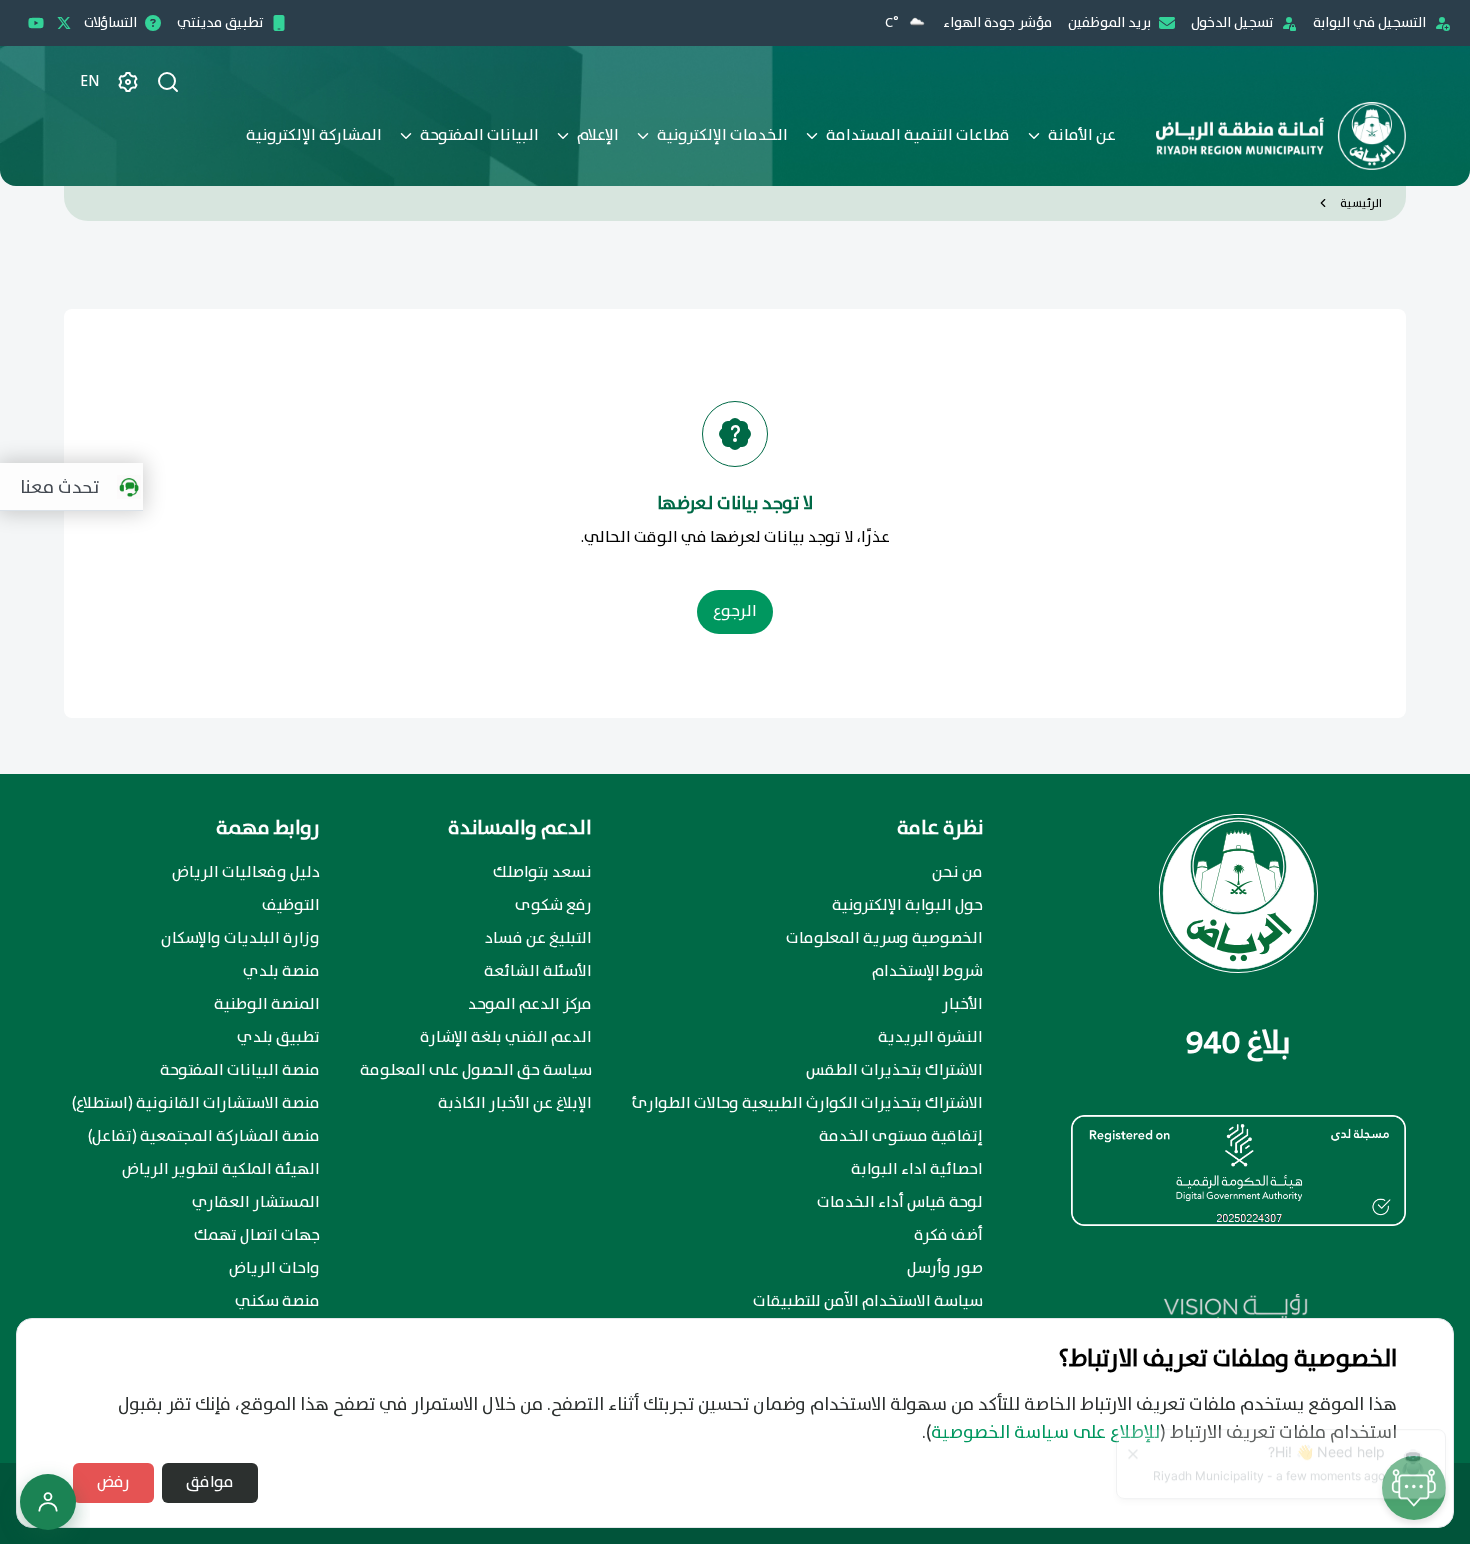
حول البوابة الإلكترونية (907, 906)
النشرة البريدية (930, 1038)
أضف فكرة (948, 1236)
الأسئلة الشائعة (538, 972)
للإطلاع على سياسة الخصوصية (1045, 1433)
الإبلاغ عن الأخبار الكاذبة (515, 1104)
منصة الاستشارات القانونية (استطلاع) (196, 1104)
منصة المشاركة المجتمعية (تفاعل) (204, 1137)
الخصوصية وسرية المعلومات (884, 939)
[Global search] (168, 82)
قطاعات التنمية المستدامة (918, 135)
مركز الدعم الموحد (530, 1005)
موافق (210, 1482)
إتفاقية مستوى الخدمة (901, 1137)
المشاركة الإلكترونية (314, 135)
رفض (113, 1482)
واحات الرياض (274, 1269)
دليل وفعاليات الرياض (246, 873)
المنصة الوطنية (267, 1005)
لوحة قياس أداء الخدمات (900, 1203)
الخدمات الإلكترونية (722, 135)
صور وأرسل (945, 1269)
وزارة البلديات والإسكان (240, 939)
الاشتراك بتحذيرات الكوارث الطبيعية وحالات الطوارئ (807, 1104)
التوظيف (291, 906)
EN (90, 82)
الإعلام (598, 135)
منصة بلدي (281, 972)
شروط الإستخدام (927, 972)
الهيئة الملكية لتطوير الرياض (221, 1170)
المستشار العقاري (256, 1203)
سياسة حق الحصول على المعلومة (476, 1071)
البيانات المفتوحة (479, 135)
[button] (76, 487)
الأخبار (962, 1005)
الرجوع (735, 611)
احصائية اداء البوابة (917, 1170)
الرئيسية (1361, 203)
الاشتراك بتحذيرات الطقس (894, 1071)
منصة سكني (277, 1302)
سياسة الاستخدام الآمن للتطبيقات (868, 1302)
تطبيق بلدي (278, 1038)
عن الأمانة (1082, 135)
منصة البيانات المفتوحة (240, 1071)
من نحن (957, 873)
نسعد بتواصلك (542, 873)
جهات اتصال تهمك (257, 1236)
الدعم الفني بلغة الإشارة (506, 1038)
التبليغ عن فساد (538, 939)
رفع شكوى (553, 906)
